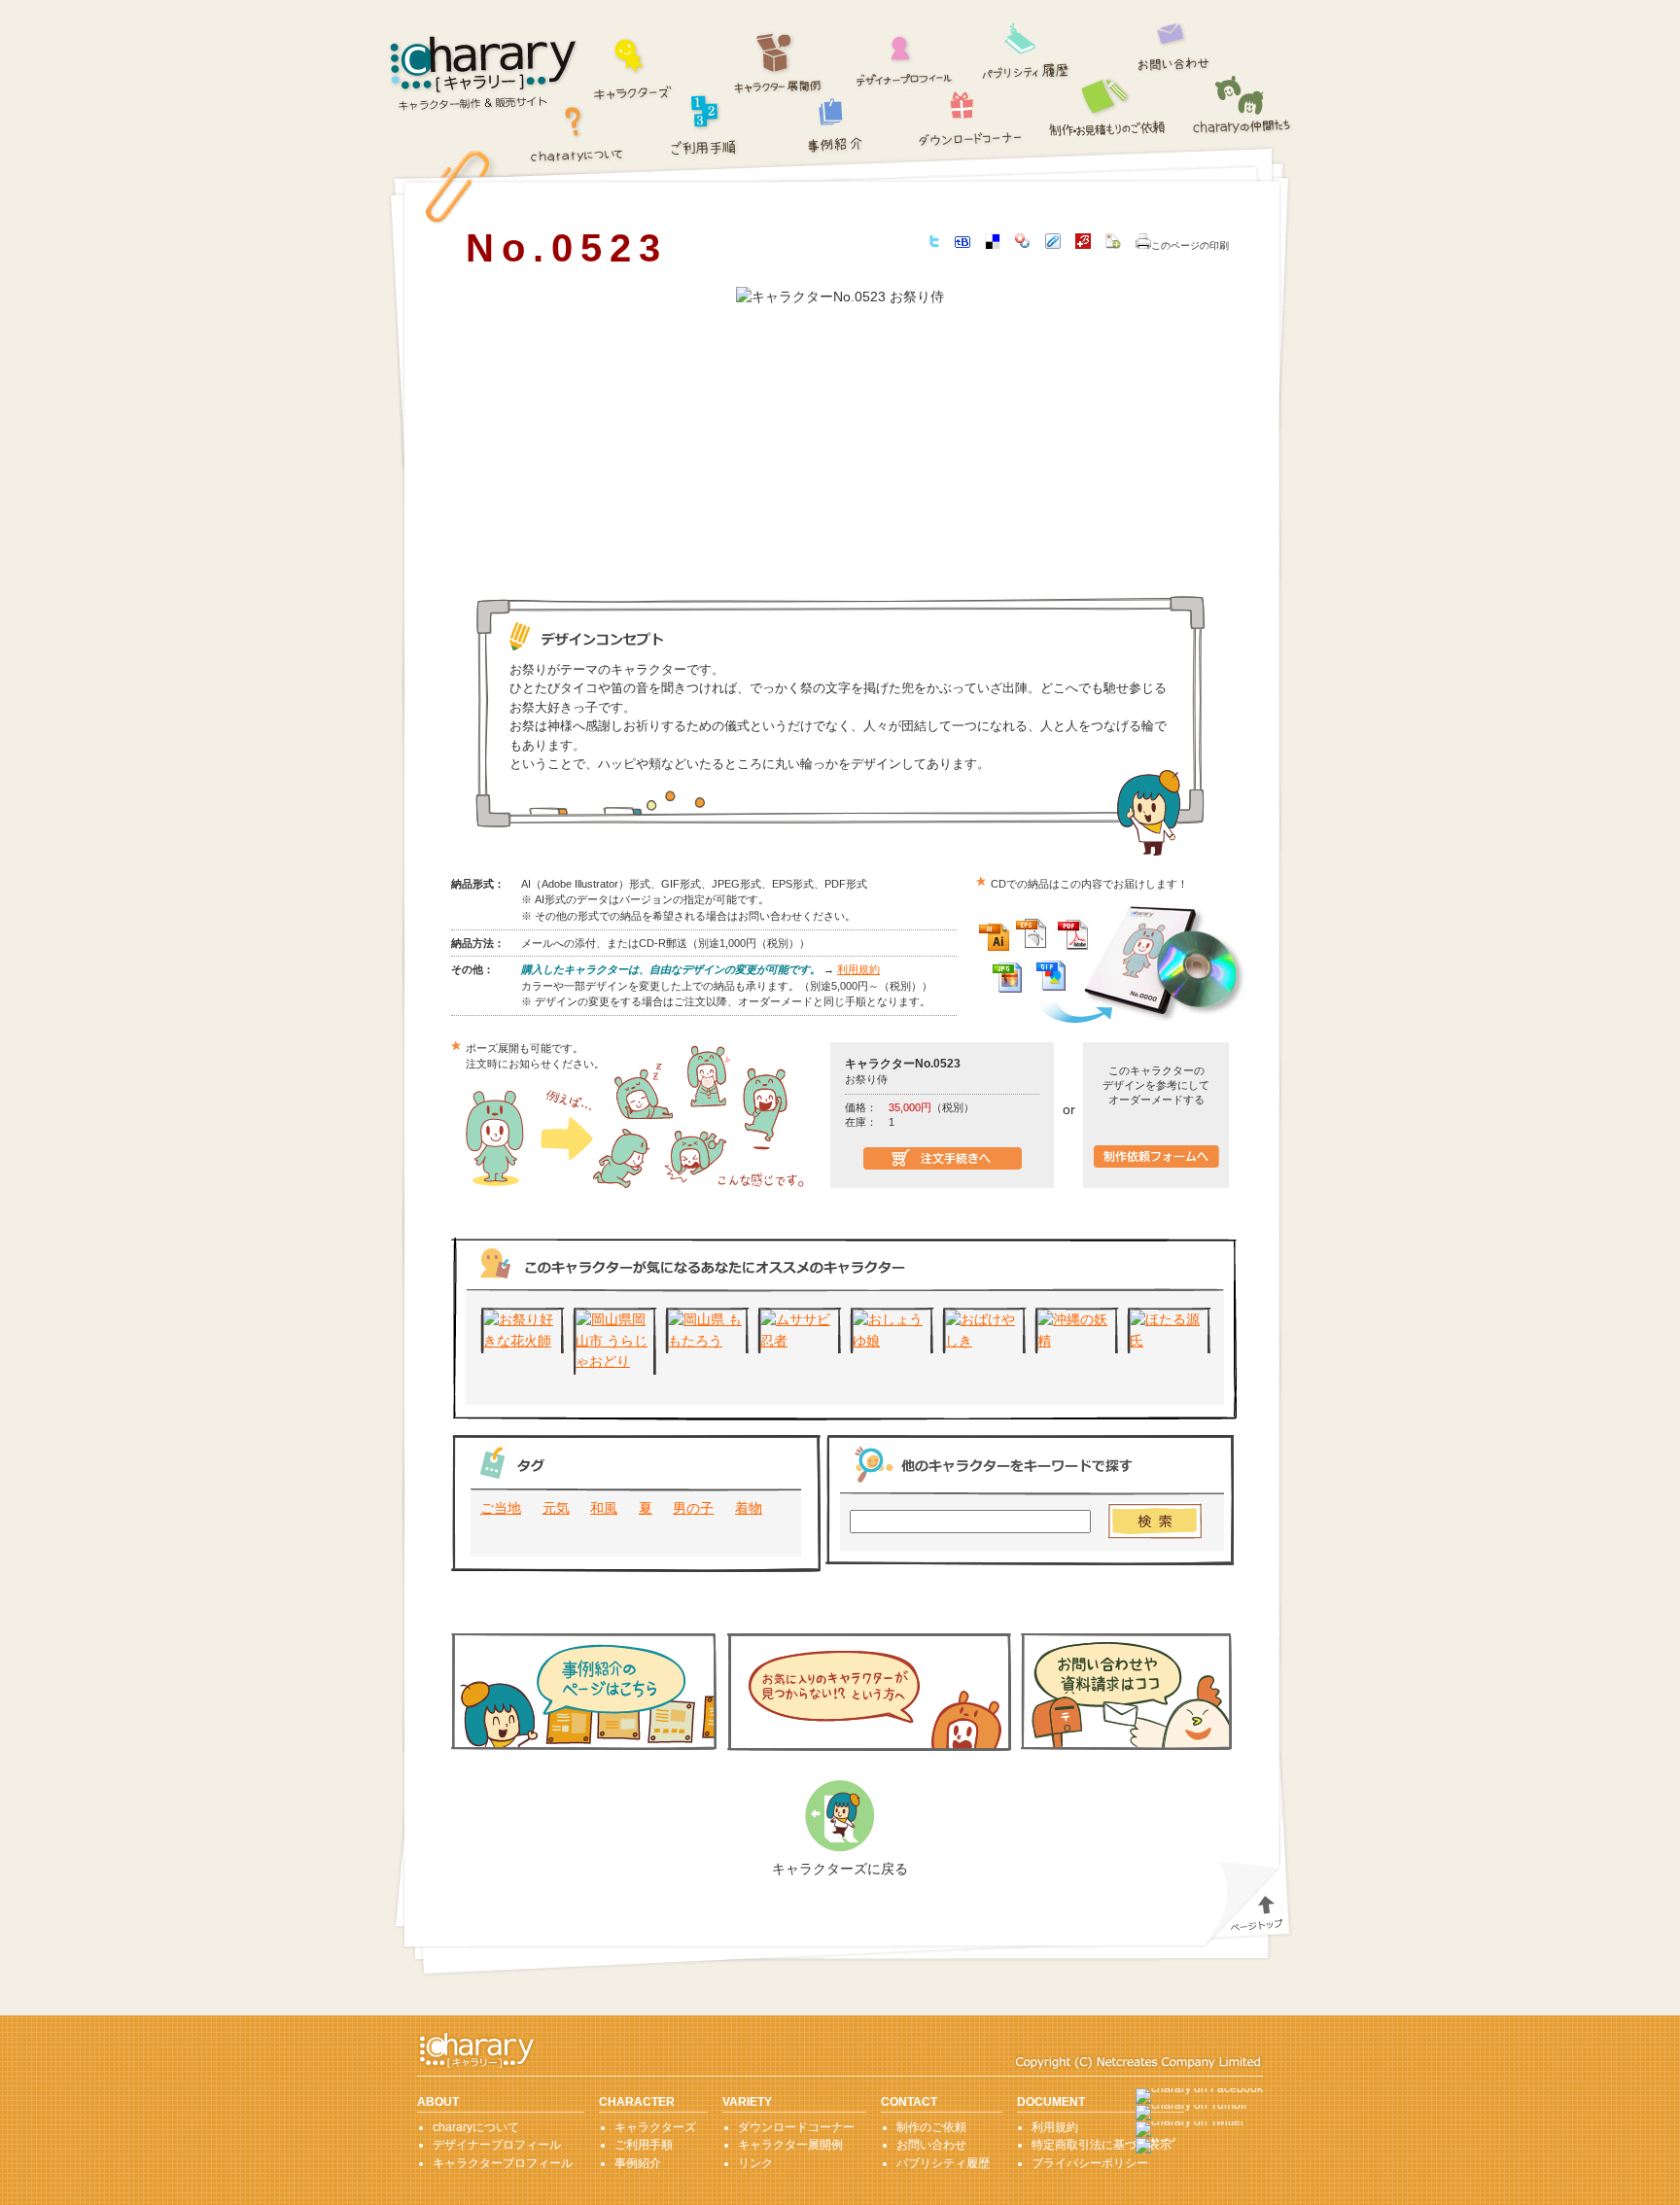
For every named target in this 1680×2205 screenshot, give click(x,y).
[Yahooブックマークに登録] (1023, 244)
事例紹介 (836, 125)
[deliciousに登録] (993, 244)
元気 (556, 1508)
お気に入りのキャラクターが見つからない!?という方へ (869, 1692)
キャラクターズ (633, 67)
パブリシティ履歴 (1026, 49)
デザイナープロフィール (905, 55)
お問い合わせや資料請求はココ (1126, 1692)
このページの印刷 (1190, 245)
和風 (604, 1508)
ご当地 (501, 1508)
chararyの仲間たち (1242, 106)
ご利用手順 (705, 123)
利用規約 (858, 969)
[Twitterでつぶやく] (934, 243)
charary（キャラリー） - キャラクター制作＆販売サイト (484, 74)
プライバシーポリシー (1090, 2163)
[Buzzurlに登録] (1083, 244)
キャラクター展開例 (779, 64)
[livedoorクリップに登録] (1053, 244)
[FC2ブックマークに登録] (1113, 244)
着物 (749, 1508)
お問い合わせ (1174, 42)
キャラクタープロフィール (503, 2163)
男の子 (693, 1508)
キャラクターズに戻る (840, 1869)
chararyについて (577, 132)
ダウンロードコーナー (971, 114)
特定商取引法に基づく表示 (1102, 2145)
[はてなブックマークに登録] (962, 243)
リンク (755, 2163)
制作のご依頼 (1109, 106)
